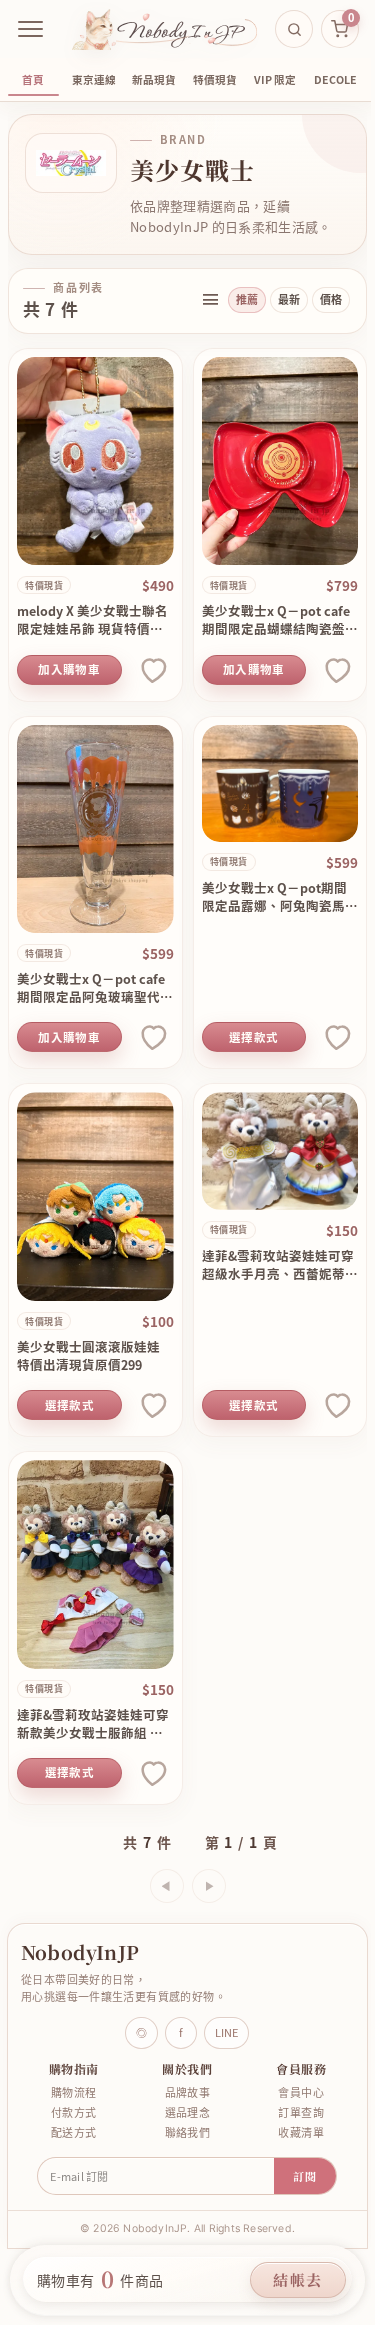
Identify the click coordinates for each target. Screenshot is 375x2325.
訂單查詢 (301, 2112)
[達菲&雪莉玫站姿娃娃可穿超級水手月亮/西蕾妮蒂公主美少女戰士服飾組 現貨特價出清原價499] (280, 1150)
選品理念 (188, 2112)
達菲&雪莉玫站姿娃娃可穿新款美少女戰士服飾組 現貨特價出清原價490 (93, 1724)
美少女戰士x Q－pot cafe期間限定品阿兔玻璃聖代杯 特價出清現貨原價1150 (95, 988)
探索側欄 (210, 300)
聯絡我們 (188, 2132)
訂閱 (305, 2176)
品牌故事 (188, 2092)
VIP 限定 (275, 79)
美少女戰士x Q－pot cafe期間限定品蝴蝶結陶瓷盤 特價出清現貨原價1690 (276, 620)
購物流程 (74, 2092)
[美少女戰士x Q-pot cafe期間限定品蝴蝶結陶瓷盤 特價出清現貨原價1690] (280, 461)
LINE (226, 2032)
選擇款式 (253, 1037)
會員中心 (301, 2092)
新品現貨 (154, 79)
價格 (331, 299)
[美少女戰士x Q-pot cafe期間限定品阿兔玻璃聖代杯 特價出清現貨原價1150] (95, 829)
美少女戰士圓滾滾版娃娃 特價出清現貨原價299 (88, 1356)
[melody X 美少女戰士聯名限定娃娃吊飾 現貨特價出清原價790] (95, 461)
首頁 (33, 79)
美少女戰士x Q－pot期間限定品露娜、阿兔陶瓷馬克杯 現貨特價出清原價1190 (280, 897)
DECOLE (335, 79)
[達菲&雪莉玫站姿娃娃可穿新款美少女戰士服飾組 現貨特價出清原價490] (95, 1564)
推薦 (247, 299)
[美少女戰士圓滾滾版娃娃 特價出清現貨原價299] (95, 1196)
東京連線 (94, 79)
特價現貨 (215, 79)
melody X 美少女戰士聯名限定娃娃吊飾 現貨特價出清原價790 (92, 620)
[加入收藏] (152, 670)
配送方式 (74, 2132)
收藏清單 (301, 2132)
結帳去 (298, 2279)
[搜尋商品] (294, 29)
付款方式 (74, 2112)
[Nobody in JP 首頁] (164, 29)
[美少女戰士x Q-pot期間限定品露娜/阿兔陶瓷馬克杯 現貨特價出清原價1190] (280, 783)
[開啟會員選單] (31, 29)
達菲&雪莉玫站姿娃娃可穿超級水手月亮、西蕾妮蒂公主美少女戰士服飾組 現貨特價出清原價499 (280, 1265)
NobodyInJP (80, 1951)
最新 (289, 299)
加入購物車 (69, 669)
